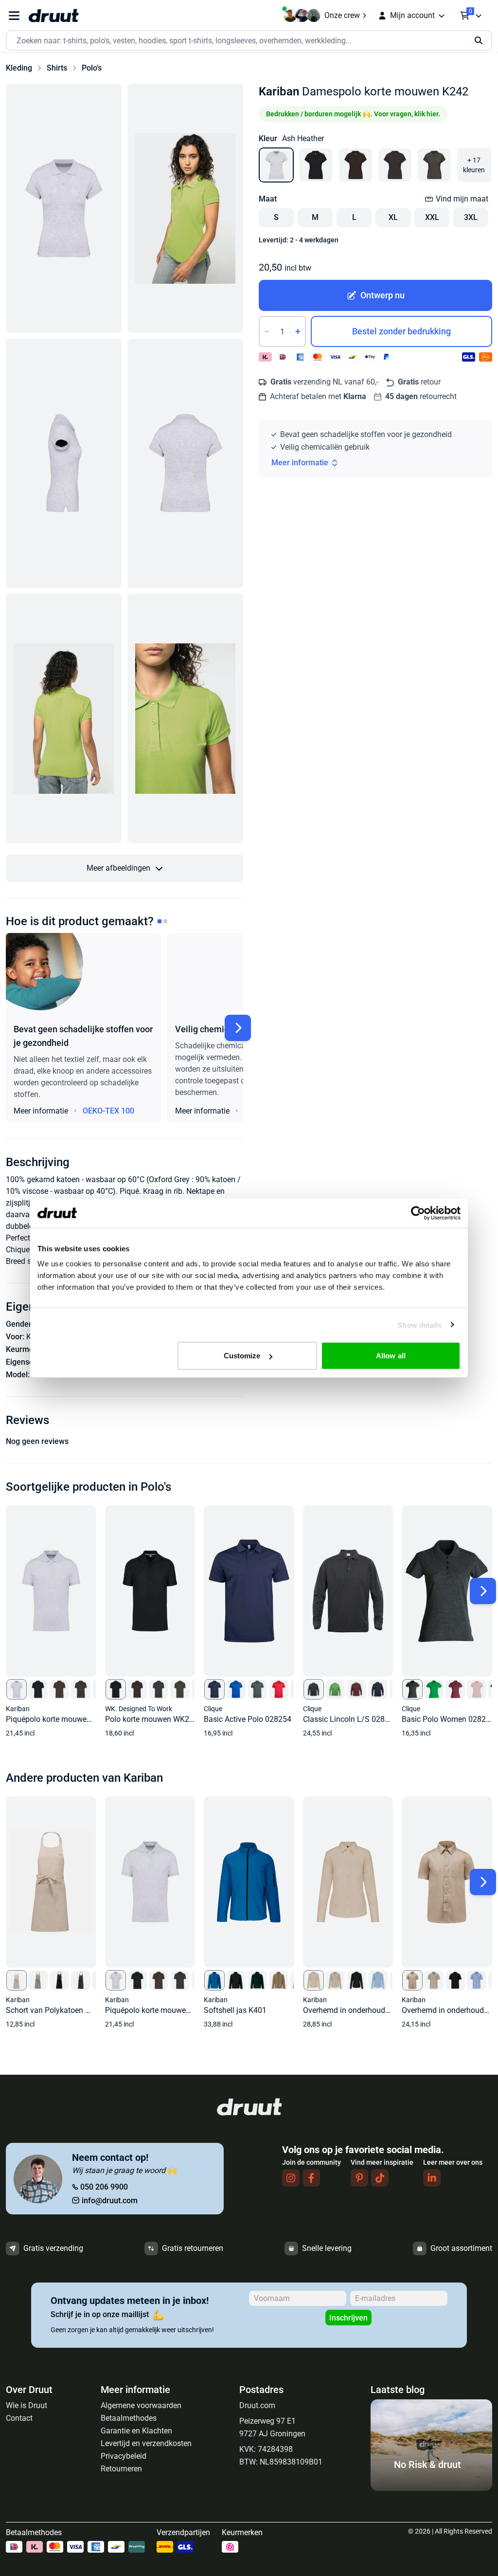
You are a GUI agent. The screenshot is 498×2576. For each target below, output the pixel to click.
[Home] (53, 16)
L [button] (354, 217)
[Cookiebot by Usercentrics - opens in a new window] (418, 1213)
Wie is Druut (27, 2405)
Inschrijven (348, 2318)
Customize (242, 1356)
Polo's (92, 68)
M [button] (315, 217)
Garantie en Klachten (136, 2431)
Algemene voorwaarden (141, 2405)
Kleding (19, 68)
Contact (19, 2418)
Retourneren (121, 2469)
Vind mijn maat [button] (462, 199)
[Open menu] (14, 16)
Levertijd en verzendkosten (146, 2443)
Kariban (279, 91)
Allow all (391, 1356)
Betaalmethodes (129, 2418)
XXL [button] (432, 217)
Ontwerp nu (382, 295)
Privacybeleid (124, 2456)
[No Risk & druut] (431, 2488)
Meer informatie (300, 463)
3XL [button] (471, 217)
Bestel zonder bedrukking (401, 331)
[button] (64, 208)
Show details (419, 1325)
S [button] (276, 217)
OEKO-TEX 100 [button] (108, 1111)
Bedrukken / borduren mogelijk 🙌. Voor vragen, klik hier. (353, 114)
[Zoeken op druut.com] (249, 41)
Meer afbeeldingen (118, 868)
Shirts (57, 68)
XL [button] (393, 217)
